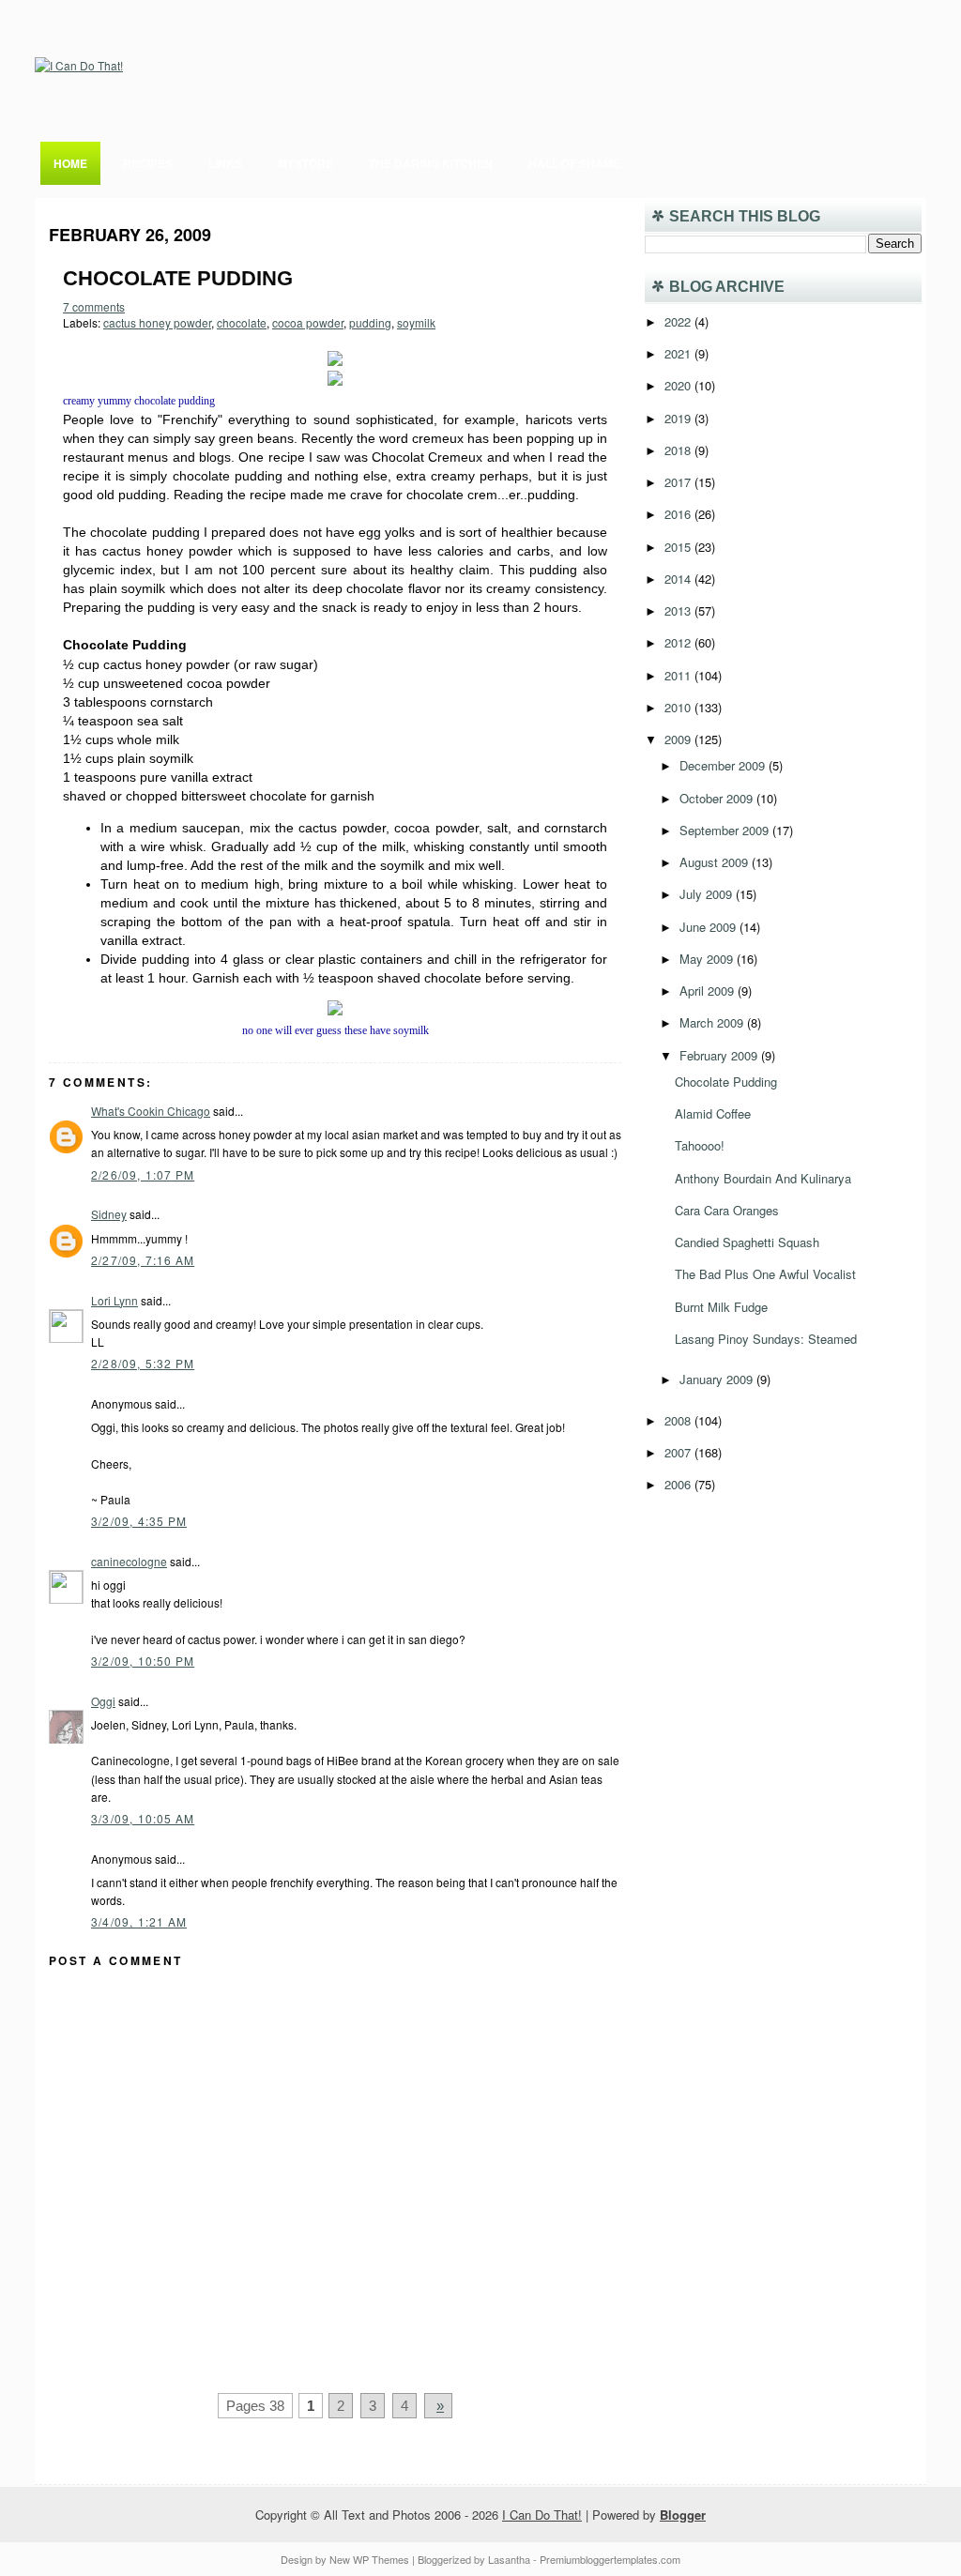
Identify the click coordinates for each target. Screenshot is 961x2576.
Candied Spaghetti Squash (747, 1242)
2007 (679, 1452)
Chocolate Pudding (178, 278)
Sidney (109, 1214)
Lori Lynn (114, 1300)
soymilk (416, 322)
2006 (679, 1484)
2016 (679, 514)
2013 (679, 610)
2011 (679, 675)
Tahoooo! (700, 1145)
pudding (370, 322)
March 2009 (713, 1022)
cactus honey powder (157, 322)
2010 (679, 707)
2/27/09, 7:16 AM (143, 1260)
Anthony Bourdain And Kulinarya (763, 1178)
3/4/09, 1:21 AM (139, 1921)
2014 (679, 579)
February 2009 (720, 1055)
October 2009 (718, 798)
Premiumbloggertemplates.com (610, 2559)
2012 (679, 642)
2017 (679, 482)
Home (70, 163)
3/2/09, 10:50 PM (143, 1661)
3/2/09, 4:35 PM (139, 1521)
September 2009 (726, 830)
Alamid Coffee (713, 1113)
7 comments (94, 306)
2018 (679, 450)
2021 (679, 353)
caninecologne (129, 1561)
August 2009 (716, 862)
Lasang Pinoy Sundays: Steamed (766, 1339)
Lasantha (509, 2559)
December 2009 (724, 765)
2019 (679, 418)
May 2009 (708, 959)
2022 (679, 321)
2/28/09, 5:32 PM (143, 1363)
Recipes (148, 163)
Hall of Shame (574, 163)
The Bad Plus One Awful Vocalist (765, 1274)
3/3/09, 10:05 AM (143, 1818)
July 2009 (708, 894)
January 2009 (718, 1379)
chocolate (242, 322)
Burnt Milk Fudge (721, 1307)
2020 (679, 385)
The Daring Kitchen (431, 163)
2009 (679, 739)
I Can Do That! (542, 2515)
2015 (679, 547)
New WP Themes (369, 2559)
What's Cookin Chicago (151, 1111)
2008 (679, 1420)
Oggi (103, 1701)
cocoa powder (308, 322)
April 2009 (709, 991)
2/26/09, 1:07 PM (143, 1174)
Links (225, 163)
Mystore (305, 163)
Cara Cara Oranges (727, 1210)
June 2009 (709, 927)
